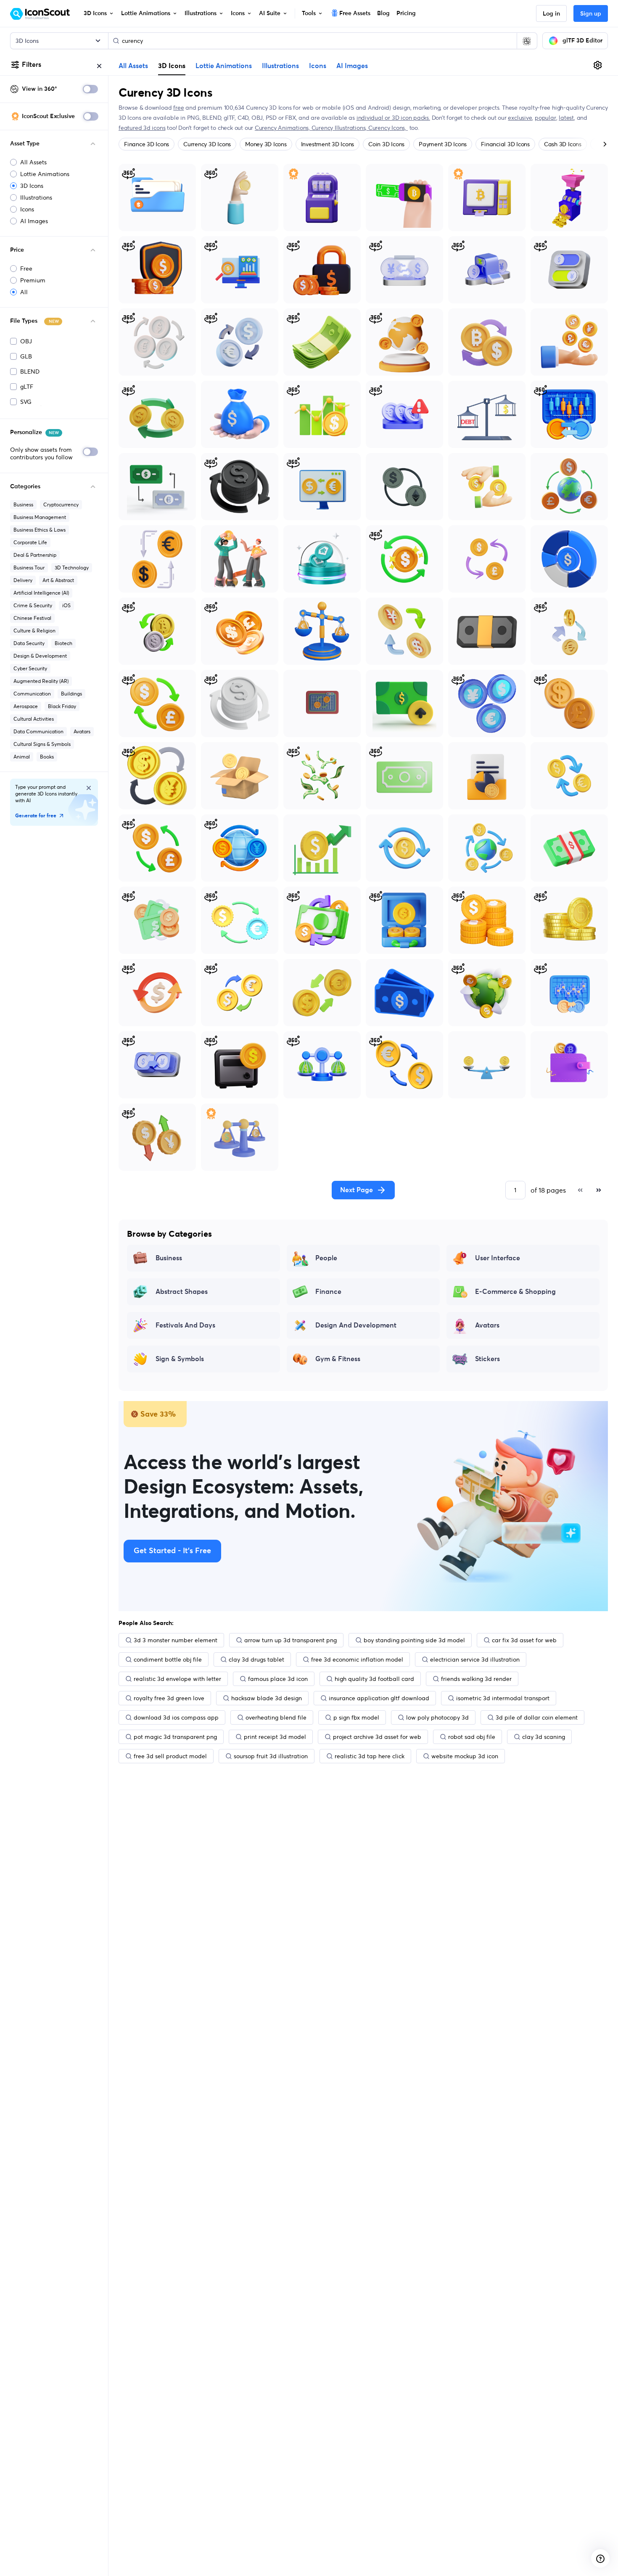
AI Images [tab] (352, 66)
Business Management (40, 517)
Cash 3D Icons (563, 144)
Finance (328, 1292)
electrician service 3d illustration (475, 1659)
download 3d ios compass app (176, 1717)
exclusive (520, 118)
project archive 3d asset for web (377, 1737)
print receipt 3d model (275, 1737)
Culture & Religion (34, 631)
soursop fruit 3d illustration (271, 1756)
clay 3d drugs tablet (256, 1659)
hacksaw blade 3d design (267, 1698)
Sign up (591, 14)
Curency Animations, (283, 128)
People (326, 1258)
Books (47, 757)
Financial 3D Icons (505, 144)
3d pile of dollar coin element (537, 1717)
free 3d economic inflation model (357, 1659)
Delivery (23, 580)
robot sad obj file (472, 1737)
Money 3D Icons (266, 144)
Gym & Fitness (338, 1359)
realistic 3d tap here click (370, 1756)
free (178, 108)
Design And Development (356, 1325)
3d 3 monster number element (176, 1640)
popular (545, 118)
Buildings (71, 694)
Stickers (487, 1359)
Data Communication (38, 731)
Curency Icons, (388, 128)
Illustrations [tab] (280, 66)
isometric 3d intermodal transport (503, 1698)
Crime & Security (33, 605)
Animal (22, 757)
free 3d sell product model (170, 1756)
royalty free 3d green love (169, 1698)
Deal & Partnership (35, 555)
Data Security (29, 643)
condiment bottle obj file (168, 1659)
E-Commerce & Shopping (515, 1292)
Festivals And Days (185, 1325)
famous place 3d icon (278, 1679)
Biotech (63, 643)
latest (566, 118)
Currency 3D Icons (207, 144)
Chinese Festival (32, 618)
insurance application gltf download (379, 1698)
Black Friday (62, 706)
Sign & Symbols (180, 1359)
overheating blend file (276, 1717)
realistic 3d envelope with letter (177, 1679)
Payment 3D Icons (443, 144)
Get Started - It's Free (172, 1551)
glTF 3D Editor (582, 41)
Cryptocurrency (61, 504)
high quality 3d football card (374, 1679)
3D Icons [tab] (172, 66)
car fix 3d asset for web (524, 1640)
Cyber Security (30, 668)
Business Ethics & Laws (40, 530)
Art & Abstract (58, 580)
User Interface (498, 1258)
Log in (551, 14)
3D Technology (72, 568)
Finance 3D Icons (147, 144)
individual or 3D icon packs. (393, 118)
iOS (66, 605)
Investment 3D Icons (327, 144)
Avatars (82, 731)
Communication (32, 694)
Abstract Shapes (182, 1292)
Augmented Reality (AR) (41, 681)
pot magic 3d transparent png (175, 1737)
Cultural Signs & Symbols (42, 744)
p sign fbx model (356, 1717)
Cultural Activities (34, 719)
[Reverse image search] (527, 41)
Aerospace (26, 706)
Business (23, 504)
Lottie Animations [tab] (224, 66)
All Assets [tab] (133, 66)
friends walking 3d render (476, 1679)
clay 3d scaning (544, 1737)
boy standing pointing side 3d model (414, 1640)
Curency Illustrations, (340, 128)
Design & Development (40, 656)
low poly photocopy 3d (437, 1717)
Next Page (357, 1190)
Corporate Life (30, 542)
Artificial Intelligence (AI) (41, 593)
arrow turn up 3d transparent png (291, 1640)
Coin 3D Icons (386, 144)
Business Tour (29, 568)
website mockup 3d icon (465, 1756)
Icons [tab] (318, 66)
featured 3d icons (142, 128)
